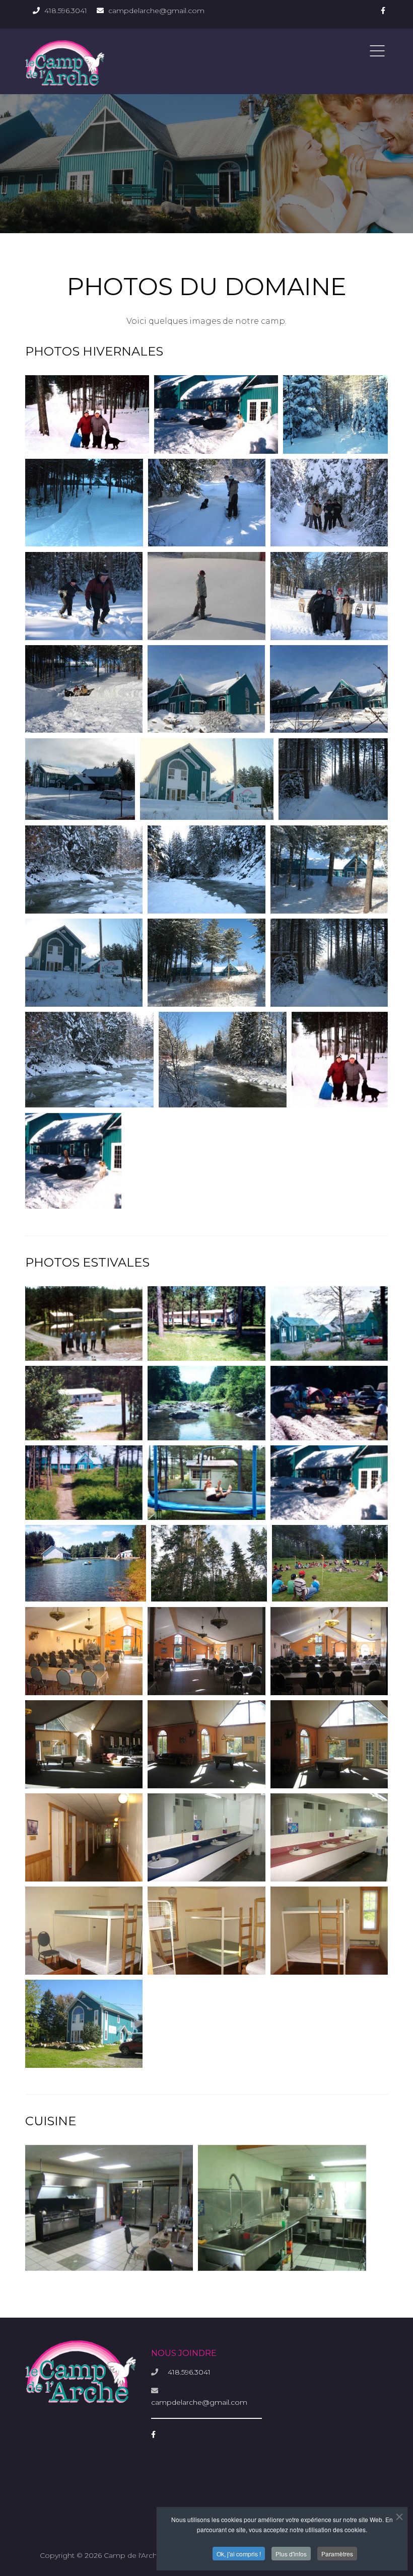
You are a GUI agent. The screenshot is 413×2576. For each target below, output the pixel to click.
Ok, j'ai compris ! (239, 2554)
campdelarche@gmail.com (156, 11)
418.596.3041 (66, 11)
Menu (377, 51)
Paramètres (337, 2554)
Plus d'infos (291, 2554)
